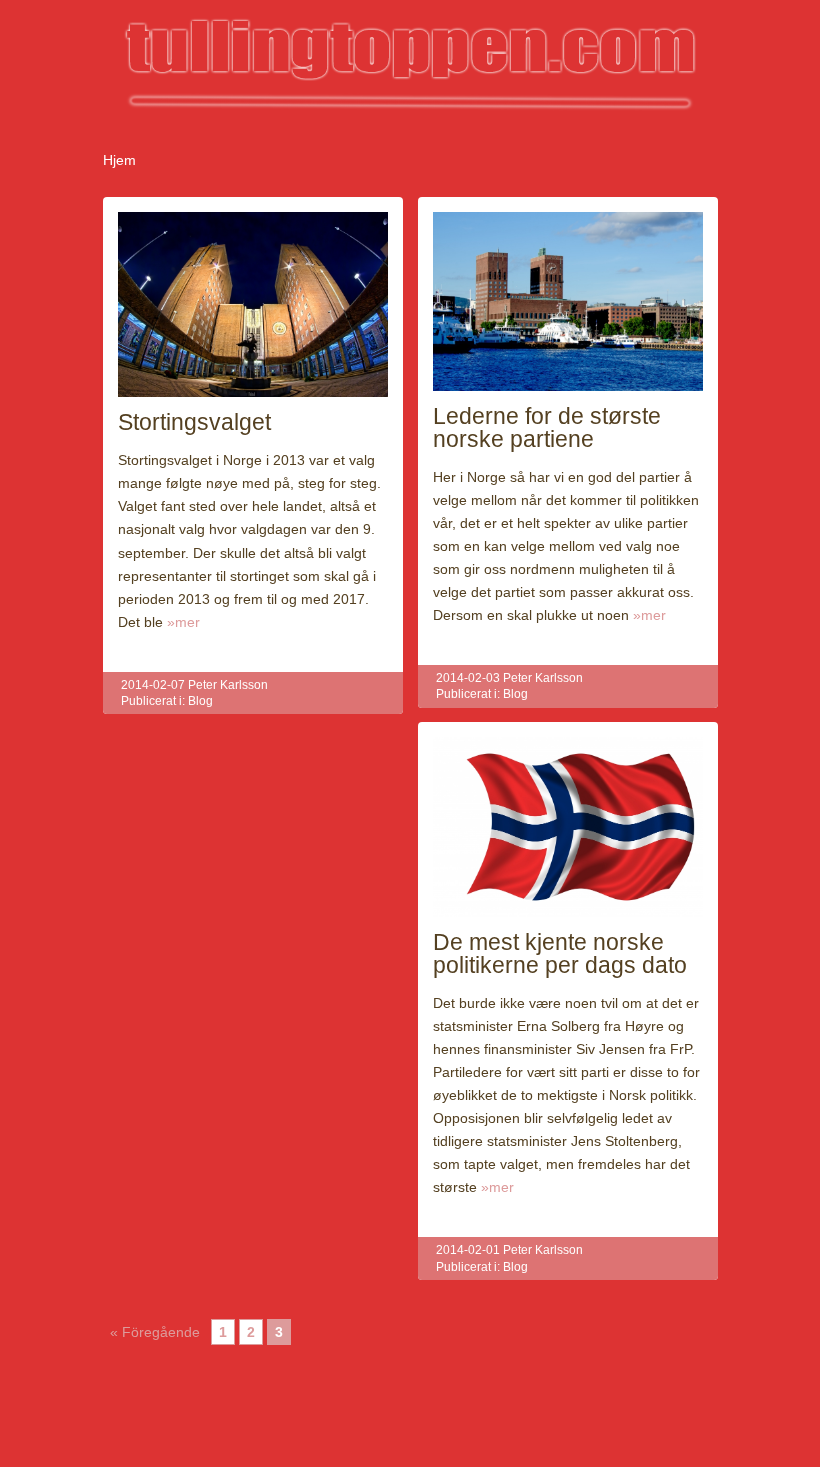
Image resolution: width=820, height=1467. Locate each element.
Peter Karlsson (228, 685)
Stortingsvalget (194, 422)
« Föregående (155, 1332)
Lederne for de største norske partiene (547, 427)
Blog (200, 701)
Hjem (119, 160)
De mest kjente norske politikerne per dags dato (560, 953)
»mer (183, 622)
